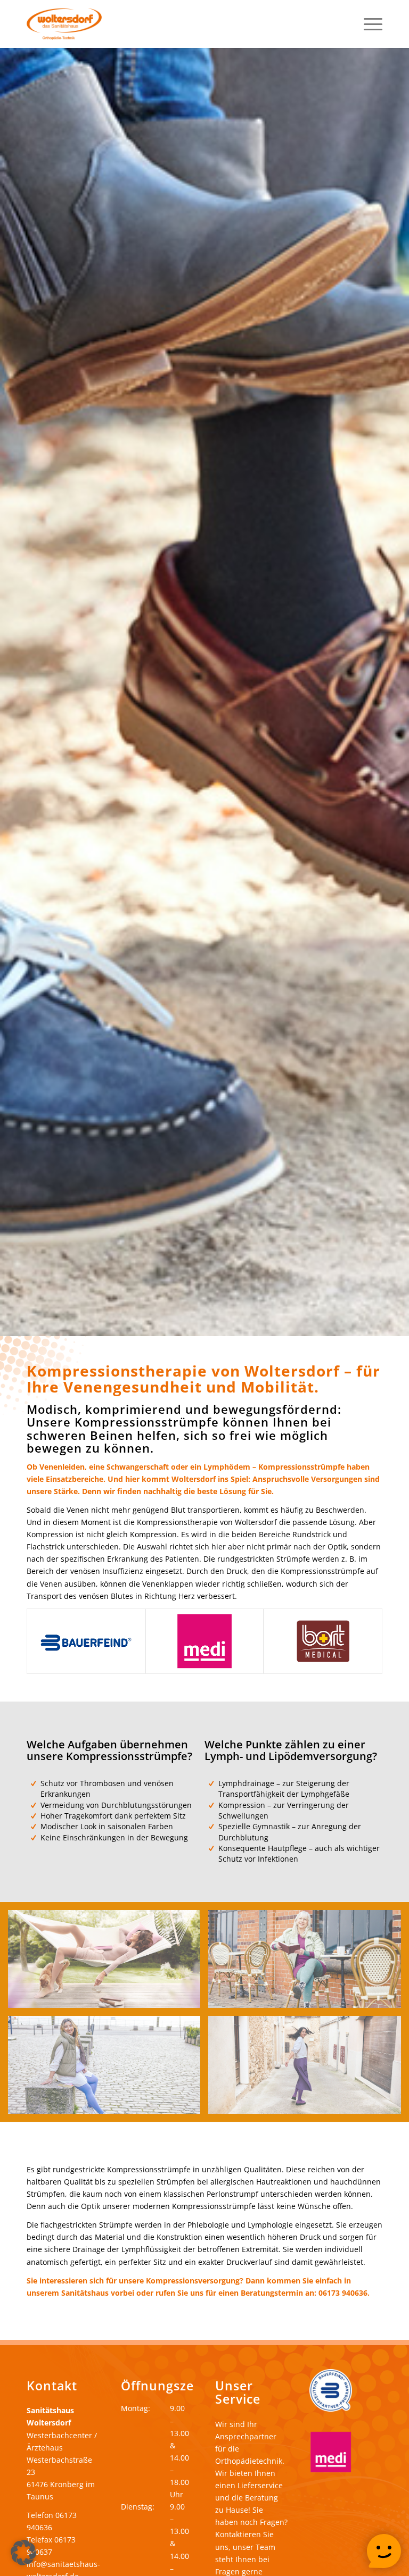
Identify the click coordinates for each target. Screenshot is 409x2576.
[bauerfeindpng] (86, 1641)
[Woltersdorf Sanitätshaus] (64, 24)
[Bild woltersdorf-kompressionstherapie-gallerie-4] (308, 2069)
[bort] (323, 1641)
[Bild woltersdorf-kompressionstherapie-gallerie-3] (108, 2069)
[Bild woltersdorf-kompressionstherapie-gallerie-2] (308, 1963)
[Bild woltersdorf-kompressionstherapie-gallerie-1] (108, 1963)
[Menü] (368, 24)
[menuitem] (368, 24)
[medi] (205, 1641)
